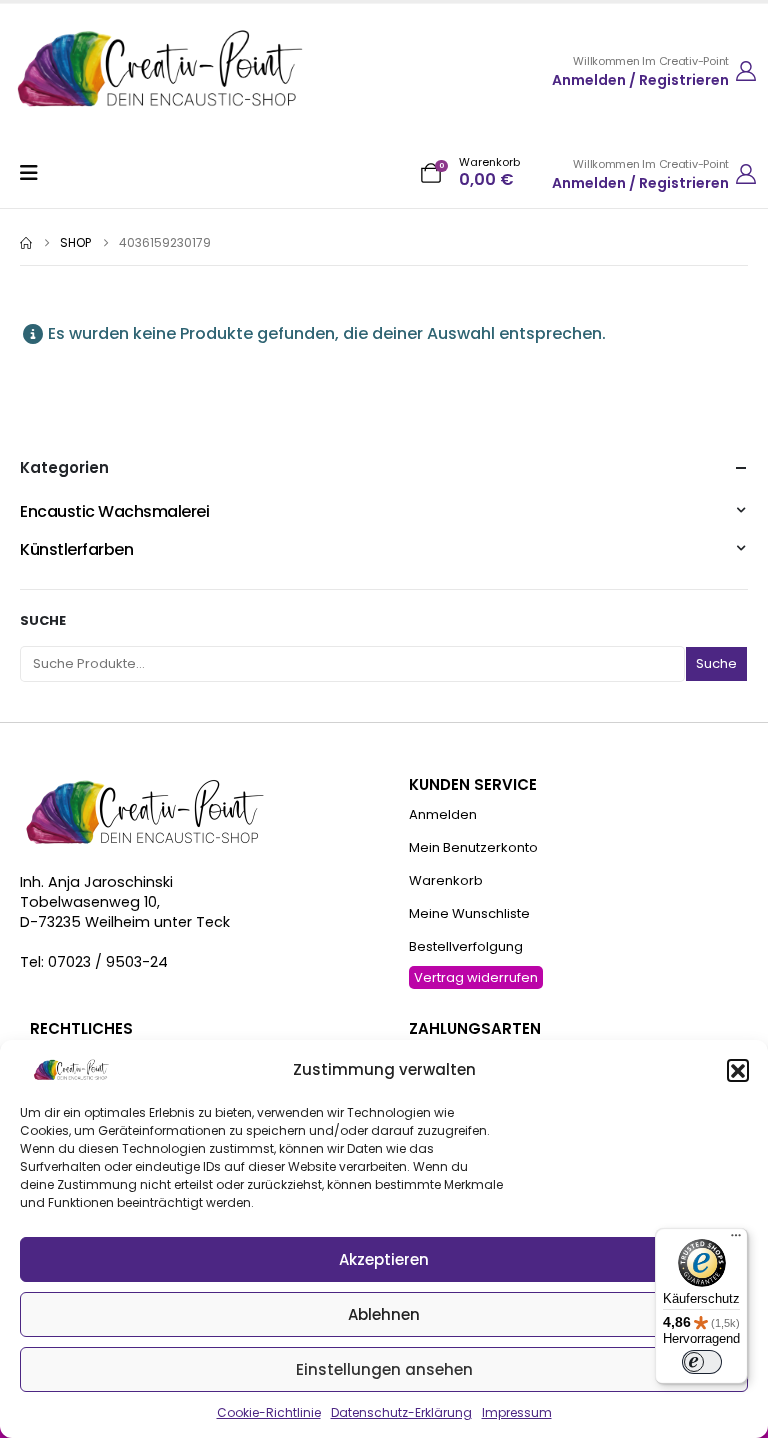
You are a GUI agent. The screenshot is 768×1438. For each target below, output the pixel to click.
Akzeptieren (384, 1259)
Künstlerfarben (76, 549)
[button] (738, 1070)
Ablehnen (384, 1314)
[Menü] (736, 1240)
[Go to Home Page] (26, 243)
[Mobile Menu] (35, 173)
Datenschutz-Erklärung (401, 1412)
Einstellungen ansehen (384, 1369)
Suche (43, 621)
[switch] (702, 1362)
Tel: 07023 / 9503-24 (94, 962)
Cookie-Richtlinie (269, 1412)
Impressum (517, 1412)
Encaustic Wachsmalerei (114, 511)
